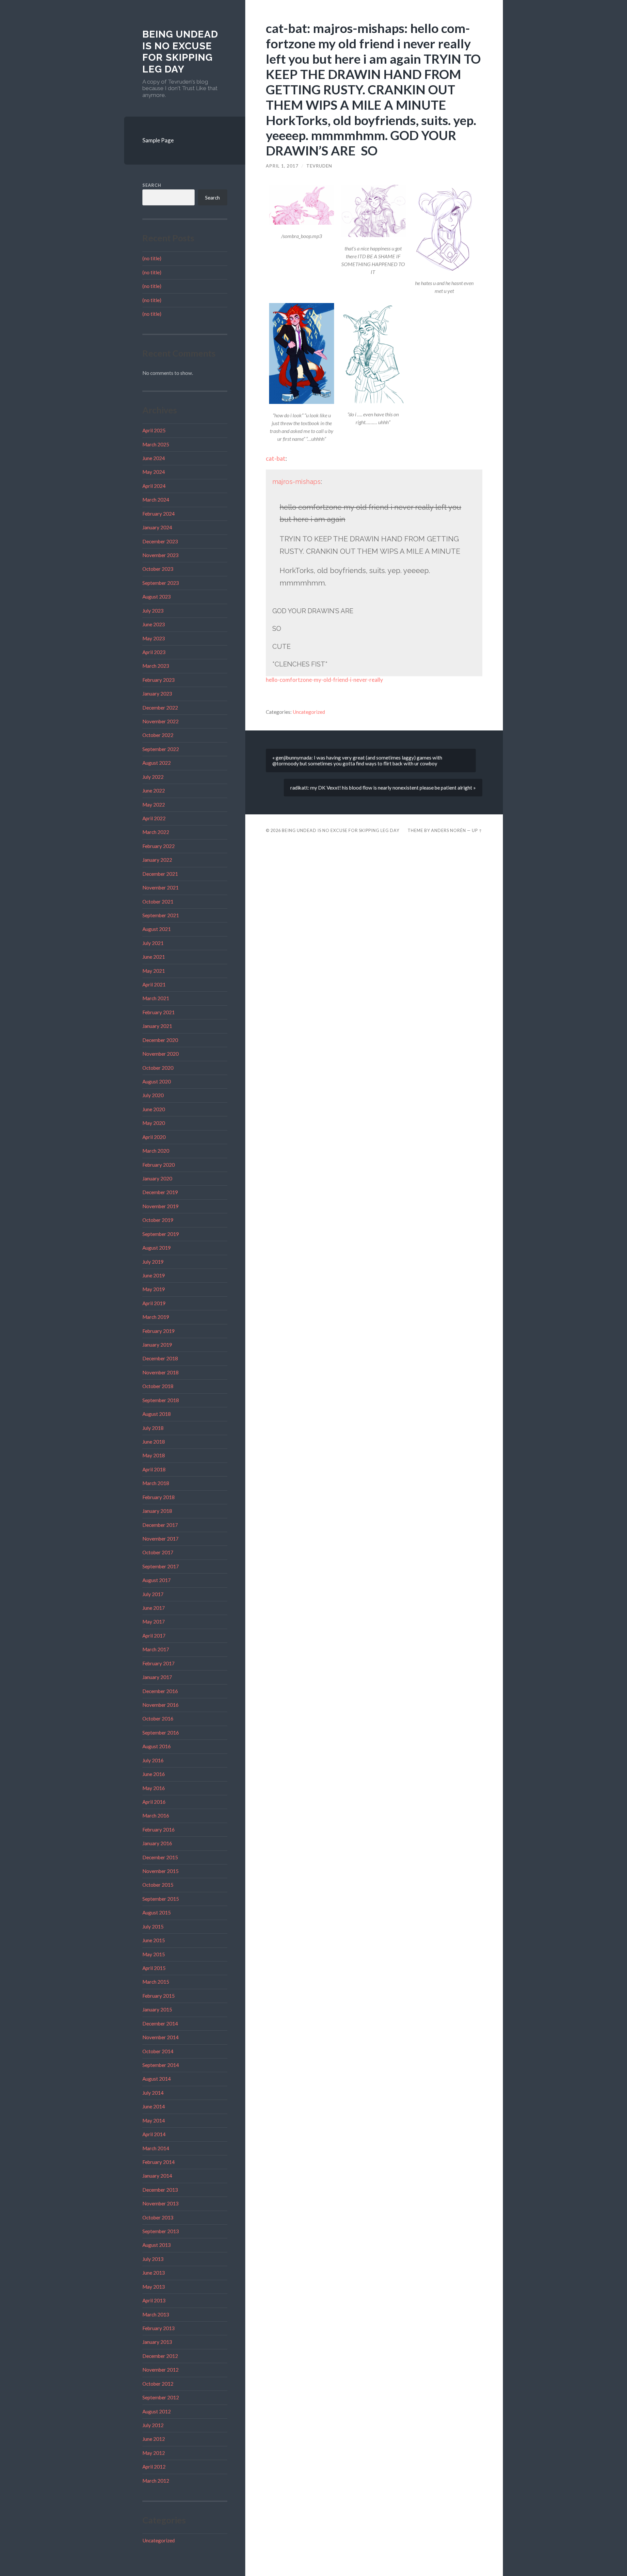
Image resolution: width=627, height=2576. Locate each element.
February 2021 (159, 1012)
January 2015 (157, 2009)
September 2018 (161, 1400)
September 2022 (161, 749)
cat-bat (276, 458)
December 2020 (160, 1040)
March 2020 (156, 1151)
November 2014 (161, 2037)
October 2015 (158, 1885)
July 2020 (153, 1095)
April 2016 (154, 1802)
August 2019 (157, 1248)
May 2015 (154, 1954)
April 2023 (154, 652)
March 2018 (156, 1483)
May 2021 (154, 971)
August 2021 (157, 929)
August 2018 (157, 1414)
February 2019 (159, 1331)
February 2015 (159, 1996)
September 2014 (161, 2065)
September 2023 (161, 583)
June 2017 (154, 1608)
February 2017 (159, 1663)
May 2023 (154, 638)
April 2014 (154, 2134)
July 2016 (153, 1760)
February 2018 (159, 1497)
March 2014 (156, 2148)
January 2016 (157, 1843)
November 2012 (161, 2370)
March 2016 (156, 1816)
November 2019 (161, 1206)
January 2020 (157, 1178)
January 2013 (157, 2342)
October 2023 (158, 569)
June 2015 (154, 1940)
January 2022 (157, 860)
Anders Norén (449, 830)
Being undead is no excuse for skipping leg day (180, 52)
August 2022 (157, 763)
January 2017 (157, 1677)
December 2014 (160, 2024)
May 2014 (154, 2120)
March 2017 (156, 1649)
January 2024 (157, 527)
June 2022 (154, 791)
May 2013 (154, 2287)
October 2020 (158, 1068)
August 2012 (157, 2411)
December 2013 (160, 2190)
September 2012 (161, 2397)
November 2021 (161, 888)
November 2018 (161, 1372)
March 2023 (156, 666)
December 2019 (160, 1192)
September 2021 (161, 915)
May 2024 (154, 472)
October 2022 (158, 735)
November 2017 (161, 1539)
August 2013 (157, 2245)
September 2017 (161, 1566)
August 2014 (157, 2079)
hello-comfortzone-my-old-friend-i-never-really (324, 680)
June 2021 (154, 957)
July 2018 (153, 1428)
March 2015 (156, 1982)
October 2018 (158, 1386)
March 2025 (156, 444)
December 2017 (160, 1525)
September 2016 (161, 1733)
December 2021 (160, 874)
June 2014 (154, 2106)
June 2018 (154, 1442)
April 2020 (154, 1137)
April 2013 (154, 2300)
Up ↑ (477, 830)
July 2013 (153, 2259)
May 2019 (154, 1289)
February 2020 (159, 1165)
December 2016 (160, 1691)
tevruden (319, 166)
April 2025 (154, 430)
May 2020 (154, 1123)
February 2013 (159, 2328)
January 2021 (157, 1026)
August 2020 (157, 1081)
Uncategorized (159, 2540)
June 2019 (154, 1275)
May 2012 (154, 2453)
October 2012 (158, 2384)
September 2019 (161, 1234)
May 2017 (154, 1622)
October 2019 (158, 1220)
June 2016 (154, 1774)
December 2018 (160, 1358)
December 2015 (160, 1857)
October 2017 (158, 1552)
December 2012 (160, 2356)
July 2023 (153, 611)
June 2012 (154, 2439)
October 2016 (158, 1719)
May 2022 (154, 805)
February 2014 (159, 2162)
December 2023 (160, 541)
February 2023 (159, 680)
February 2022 (159, 846)
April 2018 (154, 1469)
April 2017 (154, 1636)
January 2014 (157, 2176)
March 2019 (156, 1317)
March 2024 (156, 500)
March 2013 (156, 2314)
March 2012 (156, 2481)
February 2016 (159, 1830)
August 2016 (157, 1746)
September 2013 (161, 2231)
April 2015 (154, 1968)
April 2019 (154, 1303)
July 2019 (153, 1262)
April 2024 (154, 486)
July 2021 (153, 943)
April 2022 (154, 818)
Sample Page (158, 140)
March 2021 (156, 998)
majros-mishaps (297, 482)
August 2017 (157, 1580)
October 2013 (158, 2217)
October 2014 (158, 2051)
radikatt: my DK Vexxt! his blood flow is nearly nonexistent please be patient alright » (383, 788)
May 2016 (154, 1788)
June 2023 (154, 624)
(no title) (152, 258)
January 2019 (157, 1345)
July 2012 (153, 2425)
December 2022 (160, 708)
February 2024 (159, 514)
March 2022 (156, 832)
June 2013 (154, 2273)
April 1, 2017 (282, 166)
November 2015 (161, 1871)
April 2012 (154, 2467)
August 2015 (157, 1912)
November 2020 (161, 1054)
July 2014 (153, 2093)
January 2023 (157, 694)
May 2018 (154, 1455)
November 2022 (161, 721)
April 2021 (154, 984)
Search (152, 185)
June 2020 (154, 1109)
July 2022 (153, 777)
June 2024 (154, 458)
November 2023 (161, 555)
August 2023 (157, 597)
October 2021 (158, 902)
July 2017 (153, 1594)
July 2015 (153, 1927)
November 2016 (161, 1705)
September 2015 (161, 1899)
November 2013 (161, 2203)
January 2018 (157, 1511)
